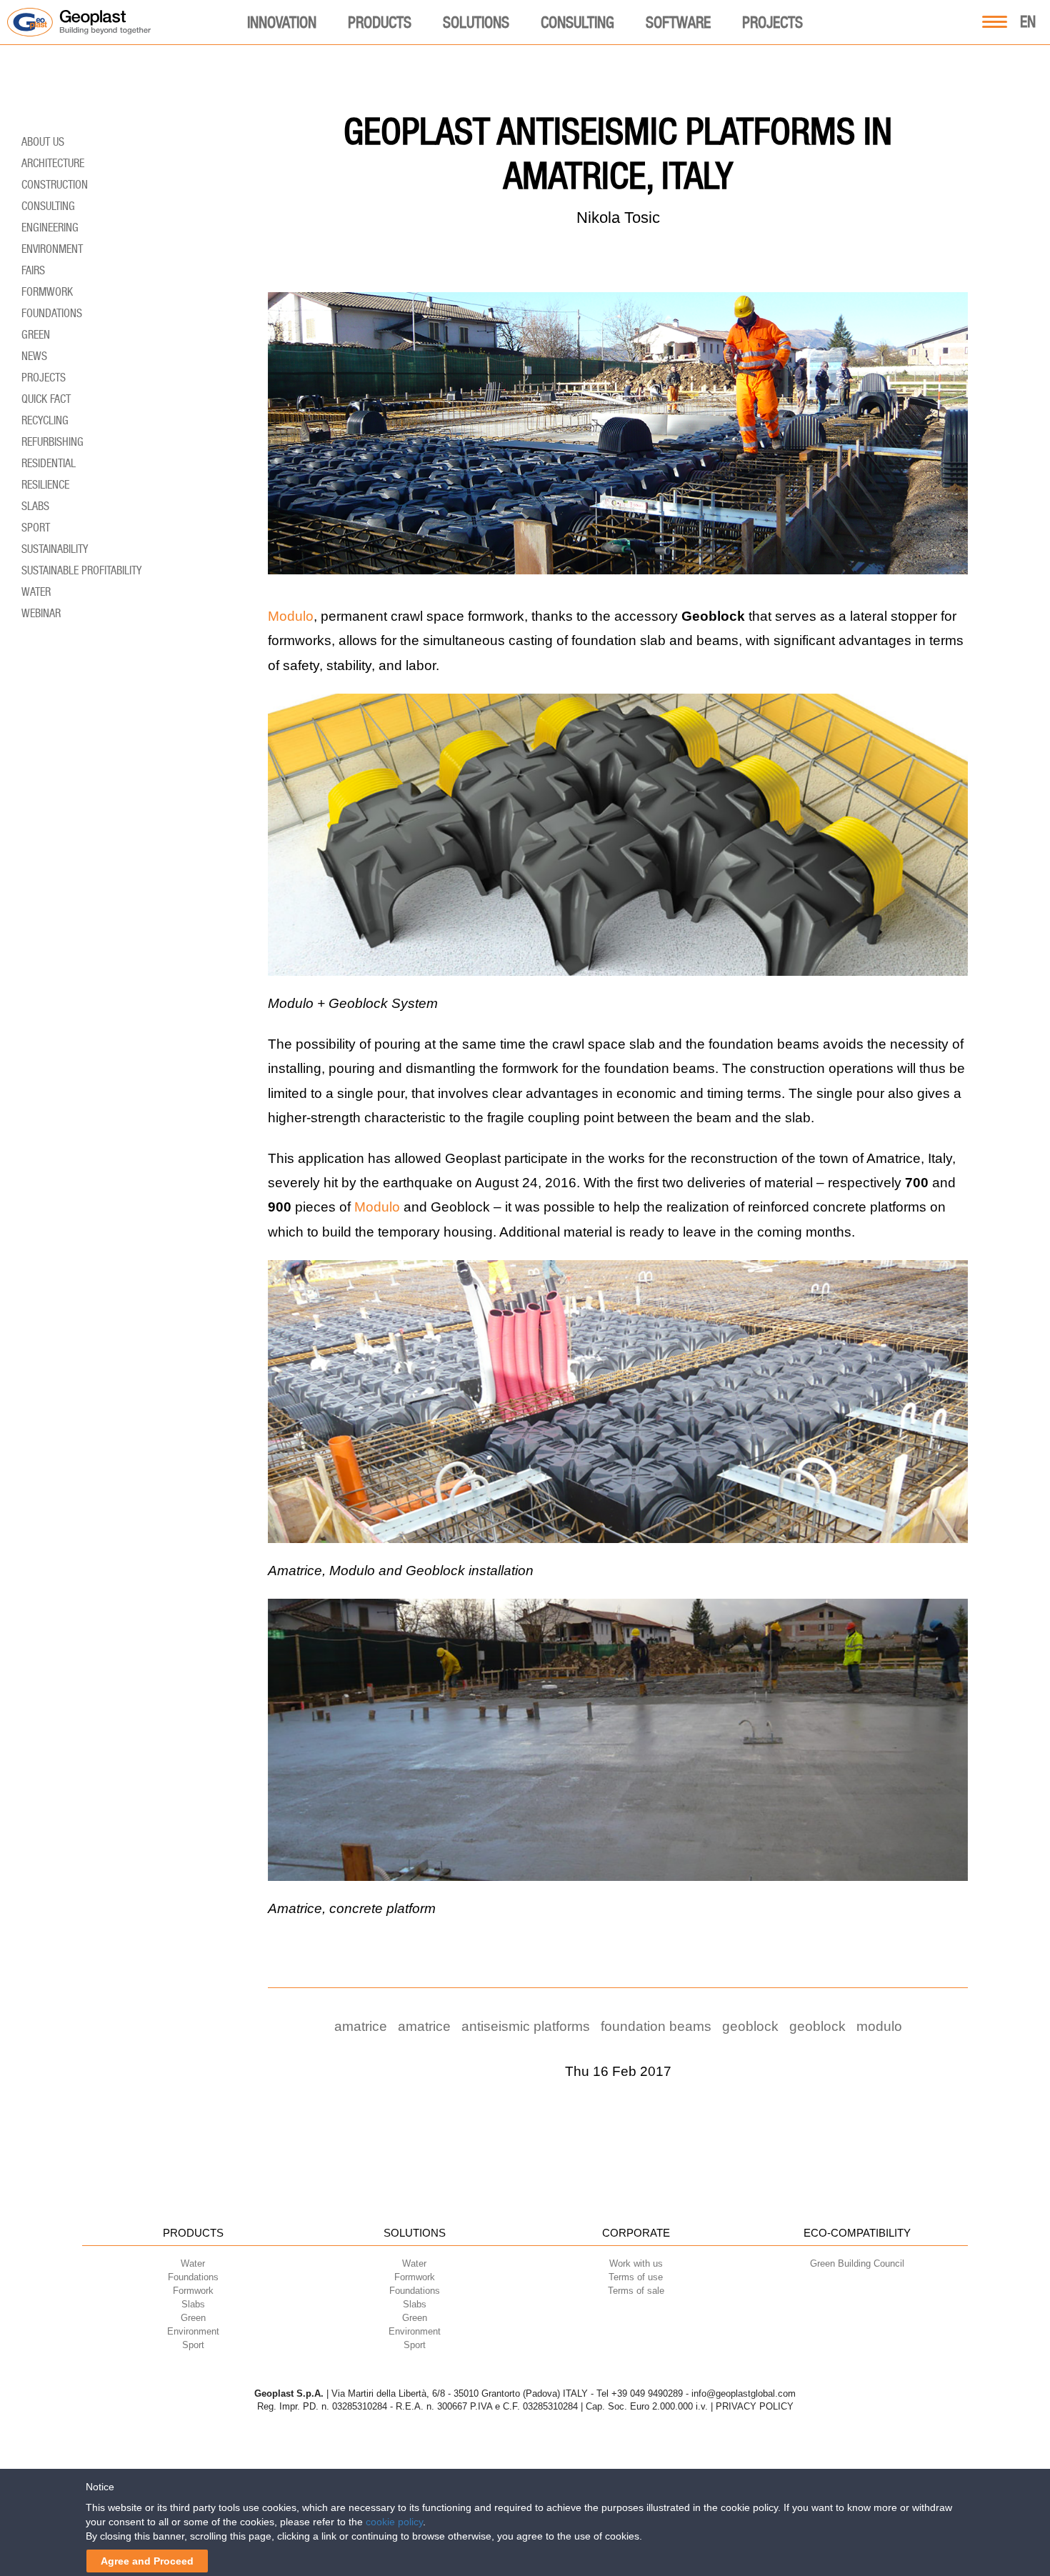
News (34, 356)
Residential (49, 463)
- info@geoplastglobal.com (741, 2393)
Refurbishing (52, 442)
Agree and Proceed (147, 2561)
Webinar (41, 613)
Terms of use (636, 2277)
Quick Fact (46, 399)
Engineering (50, 228)
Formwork (47, 292)
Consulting (577, 22)
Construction (55, 185)
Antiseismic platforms (526, 2026)
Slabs (35, 506)
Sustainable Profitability (81, 570)
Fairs (33, 270)
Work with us (636, 2263)
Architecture (53, 163)
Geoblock (750, 2026)
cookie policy (394, 2522)
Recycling (45, 420)
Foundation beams (656, 2026)
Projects (772, 22)
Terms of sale (636, 2291)
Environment (52, 249)
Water (36, 592)
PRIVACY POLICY (755, 2406)
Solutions (476, 22)
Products (380, 22)
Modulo (291, 616)
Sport (36, 528)
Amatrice (361, 2026)
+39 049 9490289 (647, 2393)
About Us (43, 142)
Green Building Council (857, 2263)
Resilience (45, 485)
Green (36, 335)
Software (678, 22)
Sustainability (55, 549)
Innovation (282, 22)
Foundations (52, 313)
